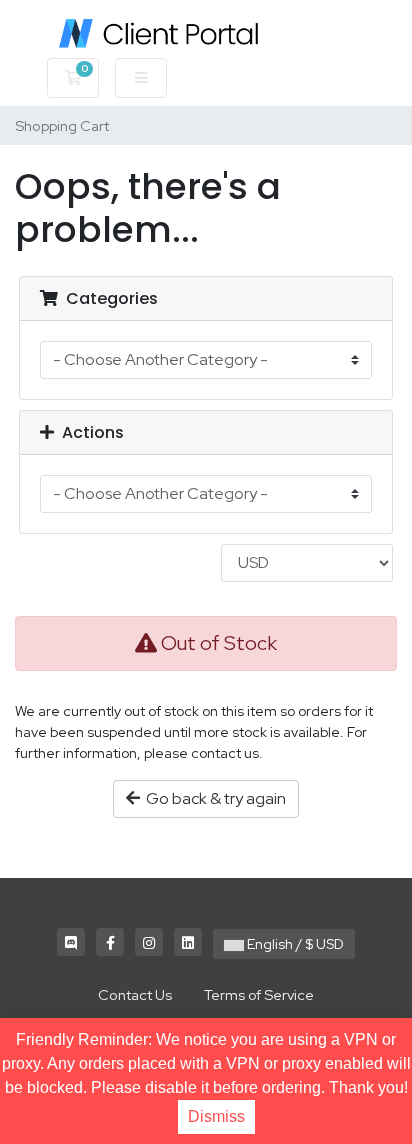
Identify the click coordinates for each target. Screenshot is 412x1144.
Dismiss (216, 1116)
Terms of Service (259, 994)
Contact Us (135, 994)
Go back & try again (213, 798)
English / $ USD (294, 944)
